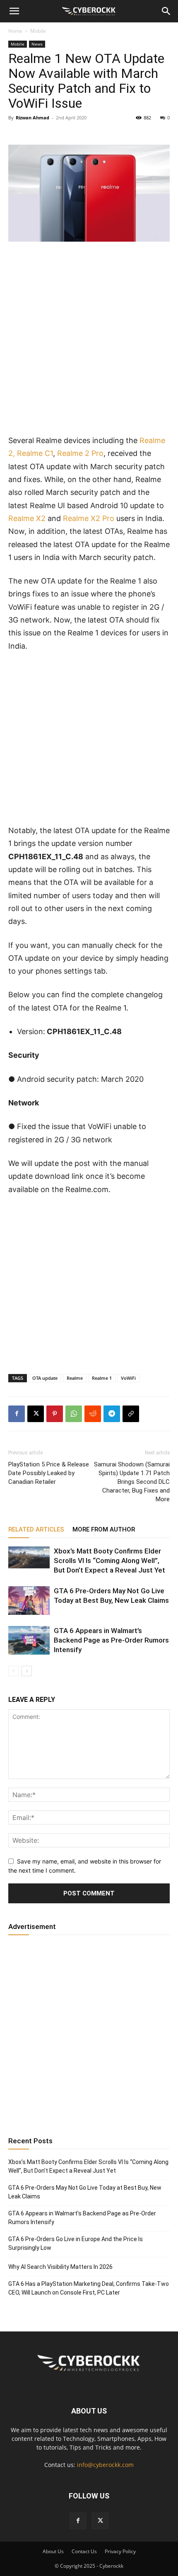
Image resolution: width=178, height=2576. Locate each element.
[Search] (166, 11)
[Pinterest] (55, 1414)
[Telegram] (112, 1414)
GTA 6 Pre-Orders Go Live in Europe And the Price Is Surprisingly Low (76, 2243)
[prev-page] (13, 1671)
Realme (75, 1378)
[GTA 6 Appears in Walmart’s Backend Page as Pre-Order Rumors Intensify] (29, 1640)
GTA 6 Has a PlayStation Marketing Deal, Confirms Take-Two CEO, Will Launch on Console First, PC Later (89, 2288)
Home (15, 31)
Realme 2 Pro (80, 453)
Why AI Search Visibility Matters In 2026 (60, 2267)
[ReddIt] (93, 1414)
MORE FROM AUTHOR (104, 1529)
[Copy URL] (131, 1414)
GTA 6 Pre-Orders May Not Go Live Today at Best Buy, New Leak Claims (85, 2192)
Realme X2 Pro (89, 518)
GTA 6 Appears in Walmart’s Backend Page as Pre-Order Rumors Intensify (111, 1640)
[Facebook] (17, 1414)
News (37, 44)
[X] (36, 1414)
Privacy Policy (120, 2551)
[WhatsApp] (74, 1414)
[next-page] (27, 1671)
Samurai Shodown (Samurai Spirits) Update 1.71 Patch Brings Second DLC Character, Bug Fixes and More (132, 1482)
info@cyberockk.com (105, 2465)
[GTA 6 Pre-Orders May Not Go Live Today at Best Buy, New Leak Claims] (29, 1601)
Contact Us (84, 2551)
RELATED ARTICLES (36, 1529)
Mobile (38, 31)
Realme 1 (102, 1378)
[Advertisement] (89, 342)
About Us (53, 2551)
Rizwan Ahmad (32, 118)
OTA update (45, 1378)
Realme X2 (27, 518)
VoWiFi (128, 1378)
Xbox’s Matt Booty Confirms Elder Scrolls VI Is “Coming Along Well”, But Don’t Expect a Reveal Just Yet (109, 1561)
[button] (14, 11)
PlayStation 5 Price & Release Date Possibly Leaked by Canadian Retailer (49, 1473)
